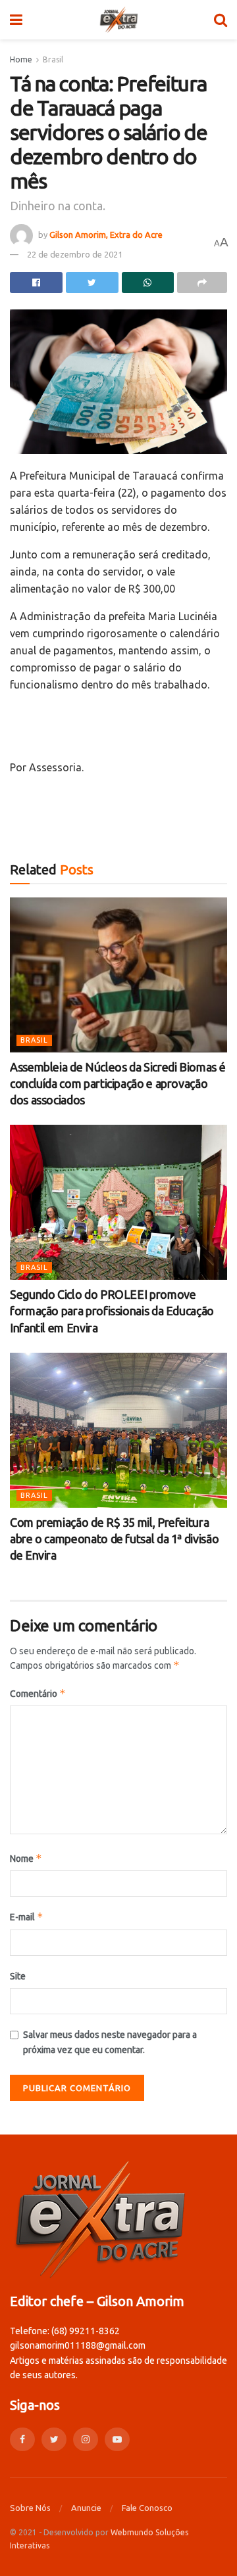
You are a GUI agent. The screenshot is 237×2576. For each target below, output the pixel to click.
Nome (26, 1858)
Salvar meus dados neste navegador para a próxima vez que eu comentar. (110, 2042)
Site (18, 1976)
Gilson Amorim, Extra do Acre (106, 235)
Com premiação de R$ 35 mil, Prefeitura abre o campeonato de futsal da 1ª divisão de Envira (114, 1539)
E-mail (27, 1917)
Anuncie (86, 2508)
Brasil (53, 59)
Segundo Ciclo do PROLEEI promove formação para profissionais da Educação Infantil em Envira (112, 1311)
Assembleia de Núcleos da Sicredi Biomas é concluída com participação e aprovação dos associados (118, 1083)
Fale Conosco (147, 2508)
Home (21, 59)
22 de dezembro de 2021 (75, 254)
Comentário (38, 1693)
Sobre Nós (30, 2508)
